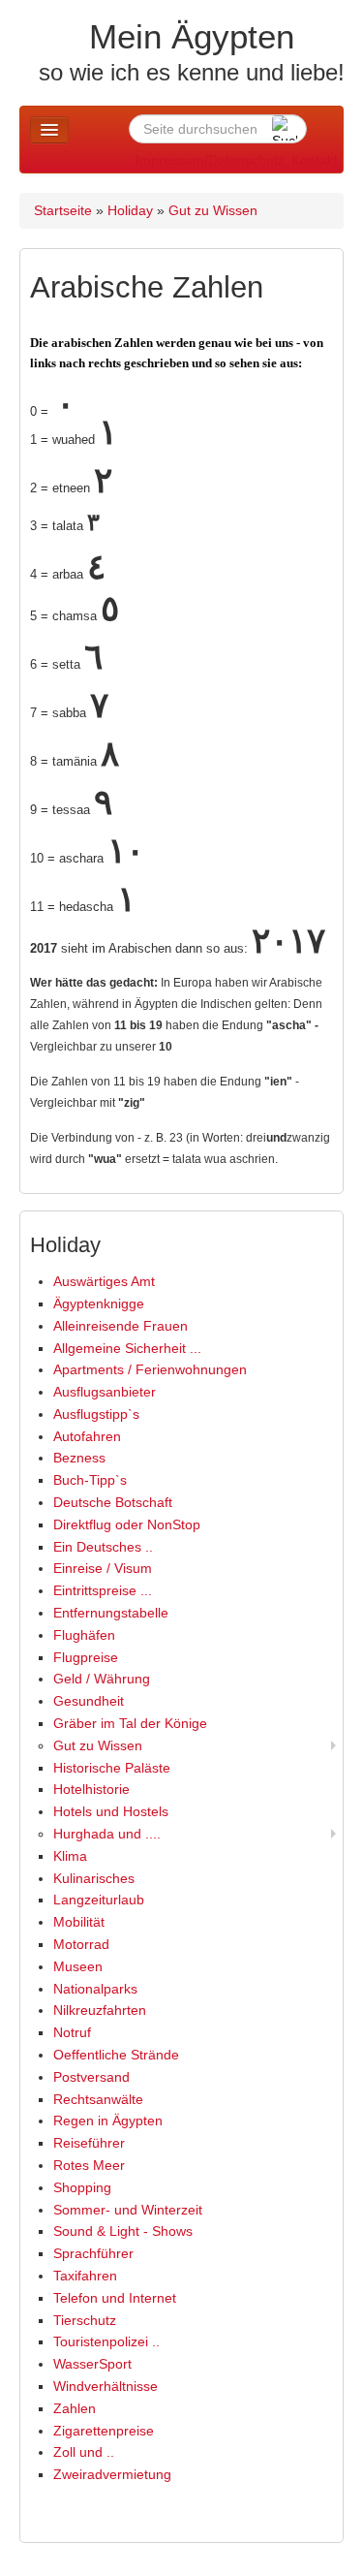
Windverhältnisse (106, 2386)
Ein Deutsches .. (103, 1547)
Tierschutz (85, 2320)
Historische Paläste (112, 1768)
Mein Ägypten (192, 36)
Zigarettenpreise (104, 2431)
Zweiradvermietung (112, 2474)
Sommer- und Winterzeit (128, 2210)
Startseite (63, 210)
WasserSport (92, 2364)
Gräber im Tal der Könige (130, 1723)
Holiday (130, 210)
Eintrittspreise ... (103, 1590)
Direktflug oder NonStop (127, 1524)
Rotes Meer (89, 2165)
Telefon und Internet (115, 2298)
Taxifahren (85, 2276)
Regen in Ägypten (108, 2120)
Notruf (72, 2032)
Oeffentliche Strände (116, 2055)
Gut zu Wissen (213, 210)
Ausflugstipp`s (96, 1414)
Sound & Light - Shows (123, 2231)
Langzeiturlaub (99, 1900)
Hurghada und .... (107, 1834)
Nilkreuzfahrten (100, 2010)
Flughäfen (84, 1635)
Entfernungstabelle (111, 1613)
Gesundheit (89, 1701)
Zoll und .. (84, 2452)
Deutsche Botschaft (113, 1502)
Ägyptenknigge (99, 1304)
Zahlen (75, 2408)
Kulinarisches (94, 1878)
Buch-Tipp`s (90, 1480)
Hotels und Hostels (111, 1811)
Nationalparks (95, 1989)
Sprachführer (93, 2253)
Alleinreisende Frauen (121, 1326)
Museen (78, 1966)
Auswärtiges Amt (104, 1281)
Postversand (91, 2077)
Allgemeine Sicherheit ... (127, 1348)
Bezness (79, 1458)
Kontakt (315, 160)
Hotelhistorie (91, 1789)
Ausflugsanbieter (105, 1392)
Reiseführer (89, 2143)
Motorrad (81, 1944)
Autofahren (87, 1436)
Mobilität (79, 1922)
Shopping (82, 2187)
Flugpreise (86, 1657)
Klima (70, 1856)
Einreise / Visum (103, 1568)
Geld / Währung (102, 1679)
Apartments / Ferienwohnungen (150, 1369)
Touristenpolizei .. (106, 2341)
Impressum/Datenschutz (210, 160)
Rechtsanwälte (98, 2099)
